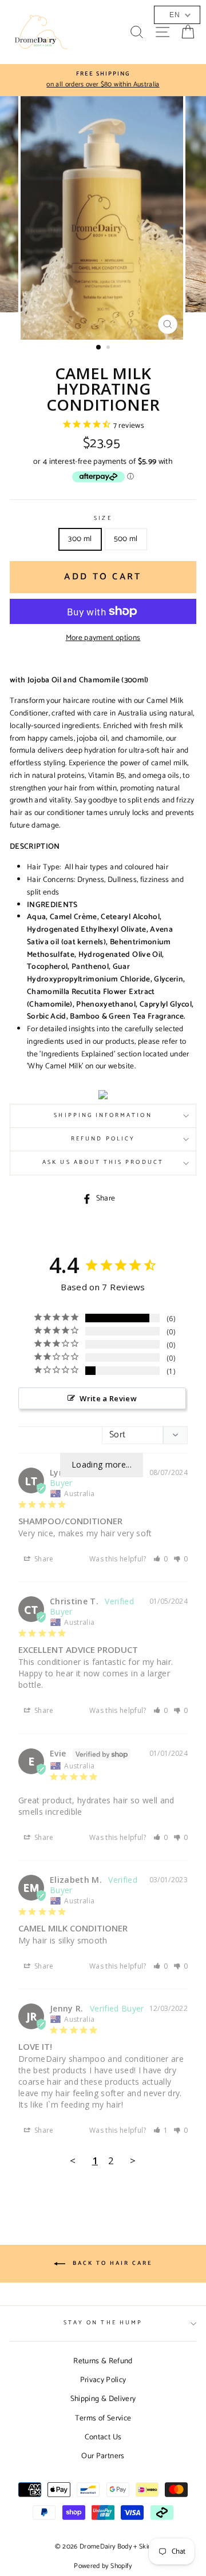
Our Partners (103, 2456)
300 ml (80, 539)
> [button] (133, 2160)
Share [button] (43, 1559)
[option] (103, 218)
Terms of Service (103, 2418)
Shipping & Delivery (103, 2399)
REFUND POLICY (103, 1139)
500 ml (126, 539)
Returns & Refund (103, 2361)
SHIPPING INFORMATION (103, 1116)
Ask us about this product (103, 1162)
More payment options (103, 638)
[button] (161, 1559)
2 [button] (109, 348)
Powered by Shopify (103, 2566)
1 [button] (99, 348)
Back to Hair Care (111, 2263)
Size (103, 519)
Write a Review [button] (108, 1398)
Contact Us (103, 2437)
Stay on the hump (103, 2323)
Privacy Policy (103, 2380)
